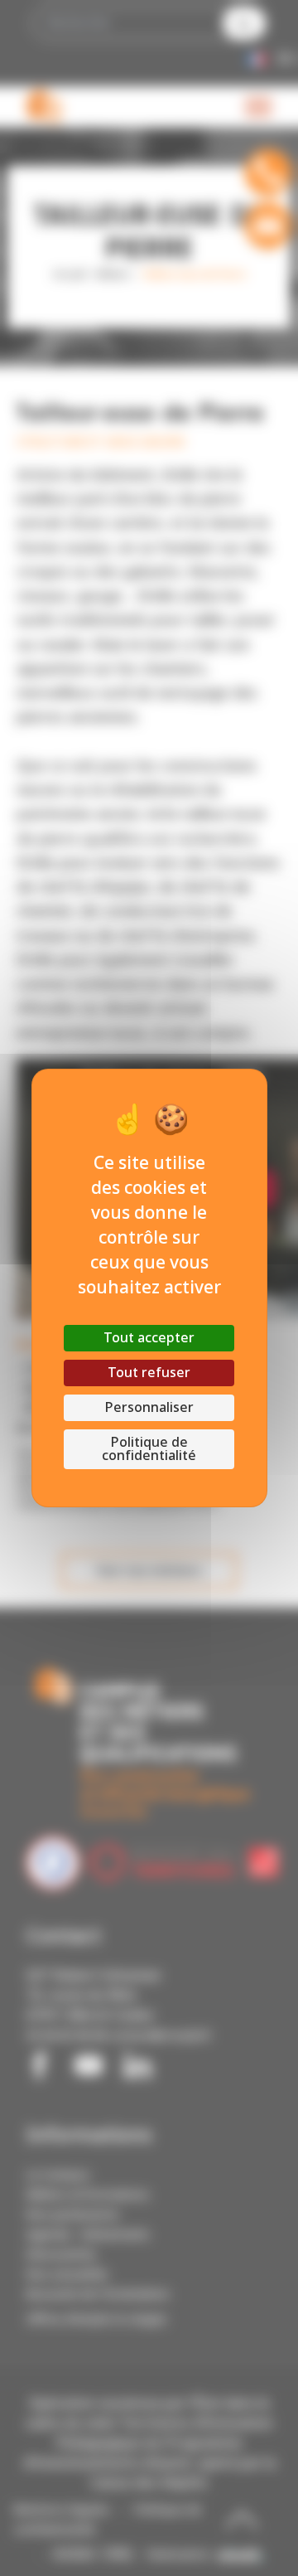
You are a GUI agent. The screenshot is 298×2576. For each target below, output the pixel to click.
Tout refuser (149, 1373)
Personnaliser (149, 1407)
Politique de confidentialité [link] (149, 1449)
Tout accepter (149, 1338)
